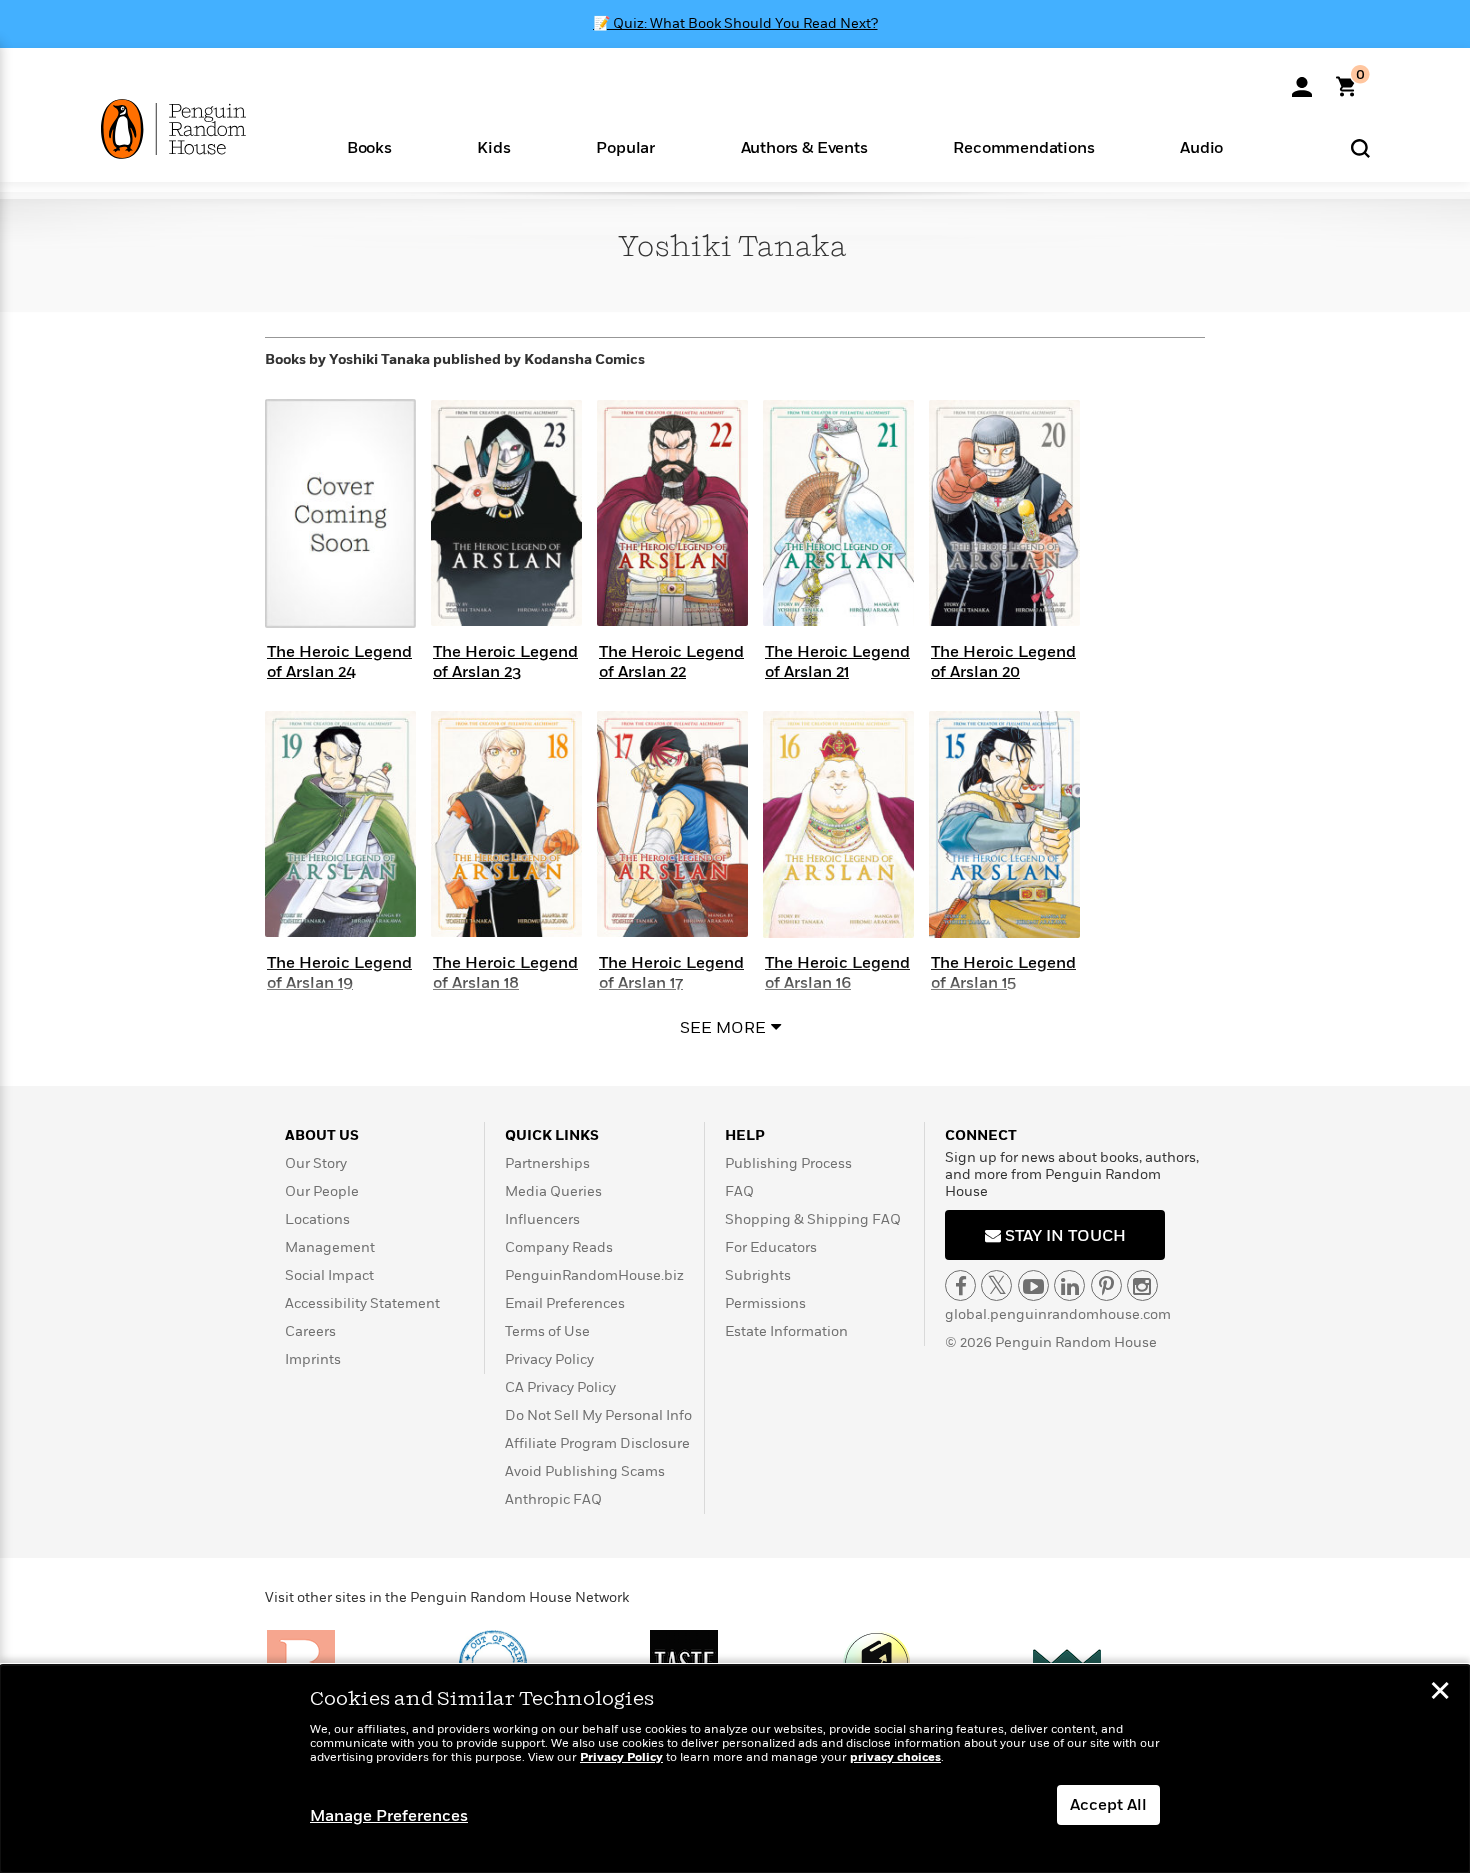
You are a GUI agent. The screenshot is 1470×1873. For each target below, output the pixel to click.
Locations (317, 1219)
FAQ (739, 1191)
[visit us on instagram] (1142, 1285)
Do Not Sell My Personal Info (598, 1415)
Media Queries (553, 1191)
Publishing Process (788, 1163)
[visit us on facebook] (960, 1285)
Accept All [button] (1108, 1805)
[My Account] (1302, 80)
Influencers (542, 1219)
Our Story (316, 1163)
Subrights (758, 1275)
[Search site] (1360, 147)
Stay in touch (1063, 1236)
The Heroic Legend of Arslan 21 (837, 661)
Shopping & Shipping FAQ (813, 1219)
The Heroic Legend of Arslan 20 (1003, 661)
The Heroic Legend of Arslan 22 (671, 661)
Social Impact (329, 1275)
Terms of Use (547, 1331)
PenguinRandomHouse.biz (594, 1275)
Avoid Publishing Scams (585, 1471)
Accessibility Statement (362, 1303)
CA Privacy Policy (560, 1387)
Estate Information (786, 1331)
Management (330, 1247)
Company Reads (559, 1247)
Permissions (765, 1303)
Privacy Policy (549, 1359)
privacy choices (895, 1757)
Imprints (313, 1359)
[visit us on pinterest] (1106, 1285)
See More (723, 1028)
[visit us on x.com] (996, 1285)
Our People (322, 1191)
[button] (369, 146)
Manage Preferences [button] (389, 1816)
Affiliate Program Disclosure (597, 1443)
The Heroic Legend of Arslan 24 (339, 661)
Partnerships (547, 1163)
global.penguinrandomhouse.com (1058, 1314)
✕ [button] (1440, 1693)
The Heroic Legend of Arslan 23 (505, 661)
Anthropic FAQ (553, 1499)
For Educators (771, 1247)
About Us (322, 1135)
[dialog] (735, 1769)
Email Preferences (565, 1303)
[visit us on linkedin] (1069, 1285)
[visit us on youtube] (1033, 1285)
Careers (310, 1331)
